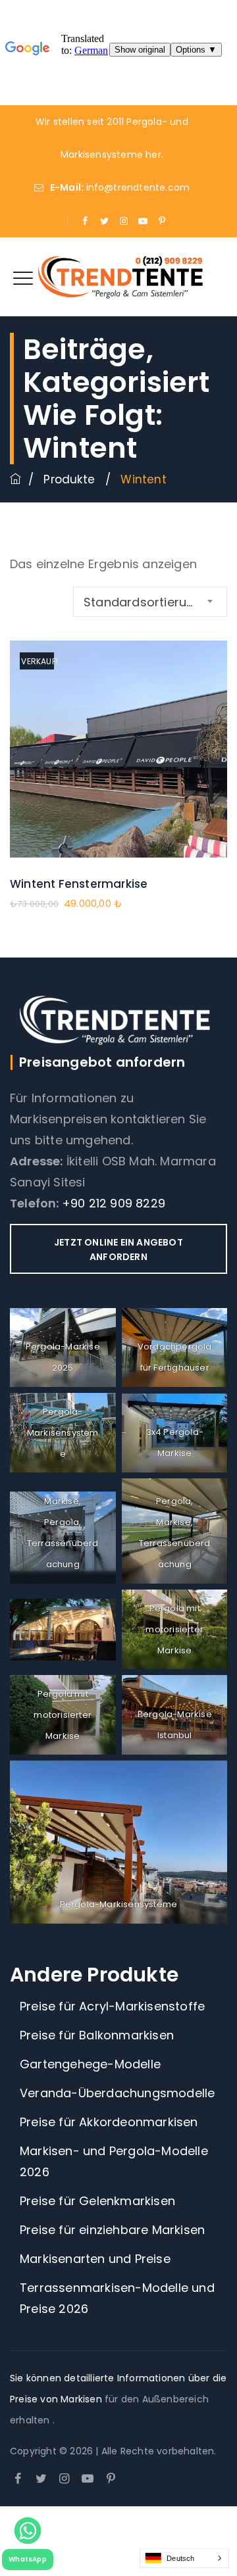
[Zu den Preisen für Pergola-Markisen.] (15, 479)
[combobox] (150, 602)
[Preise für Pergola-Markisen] (118, 277)
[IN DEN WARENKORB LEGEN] (119, 779)
